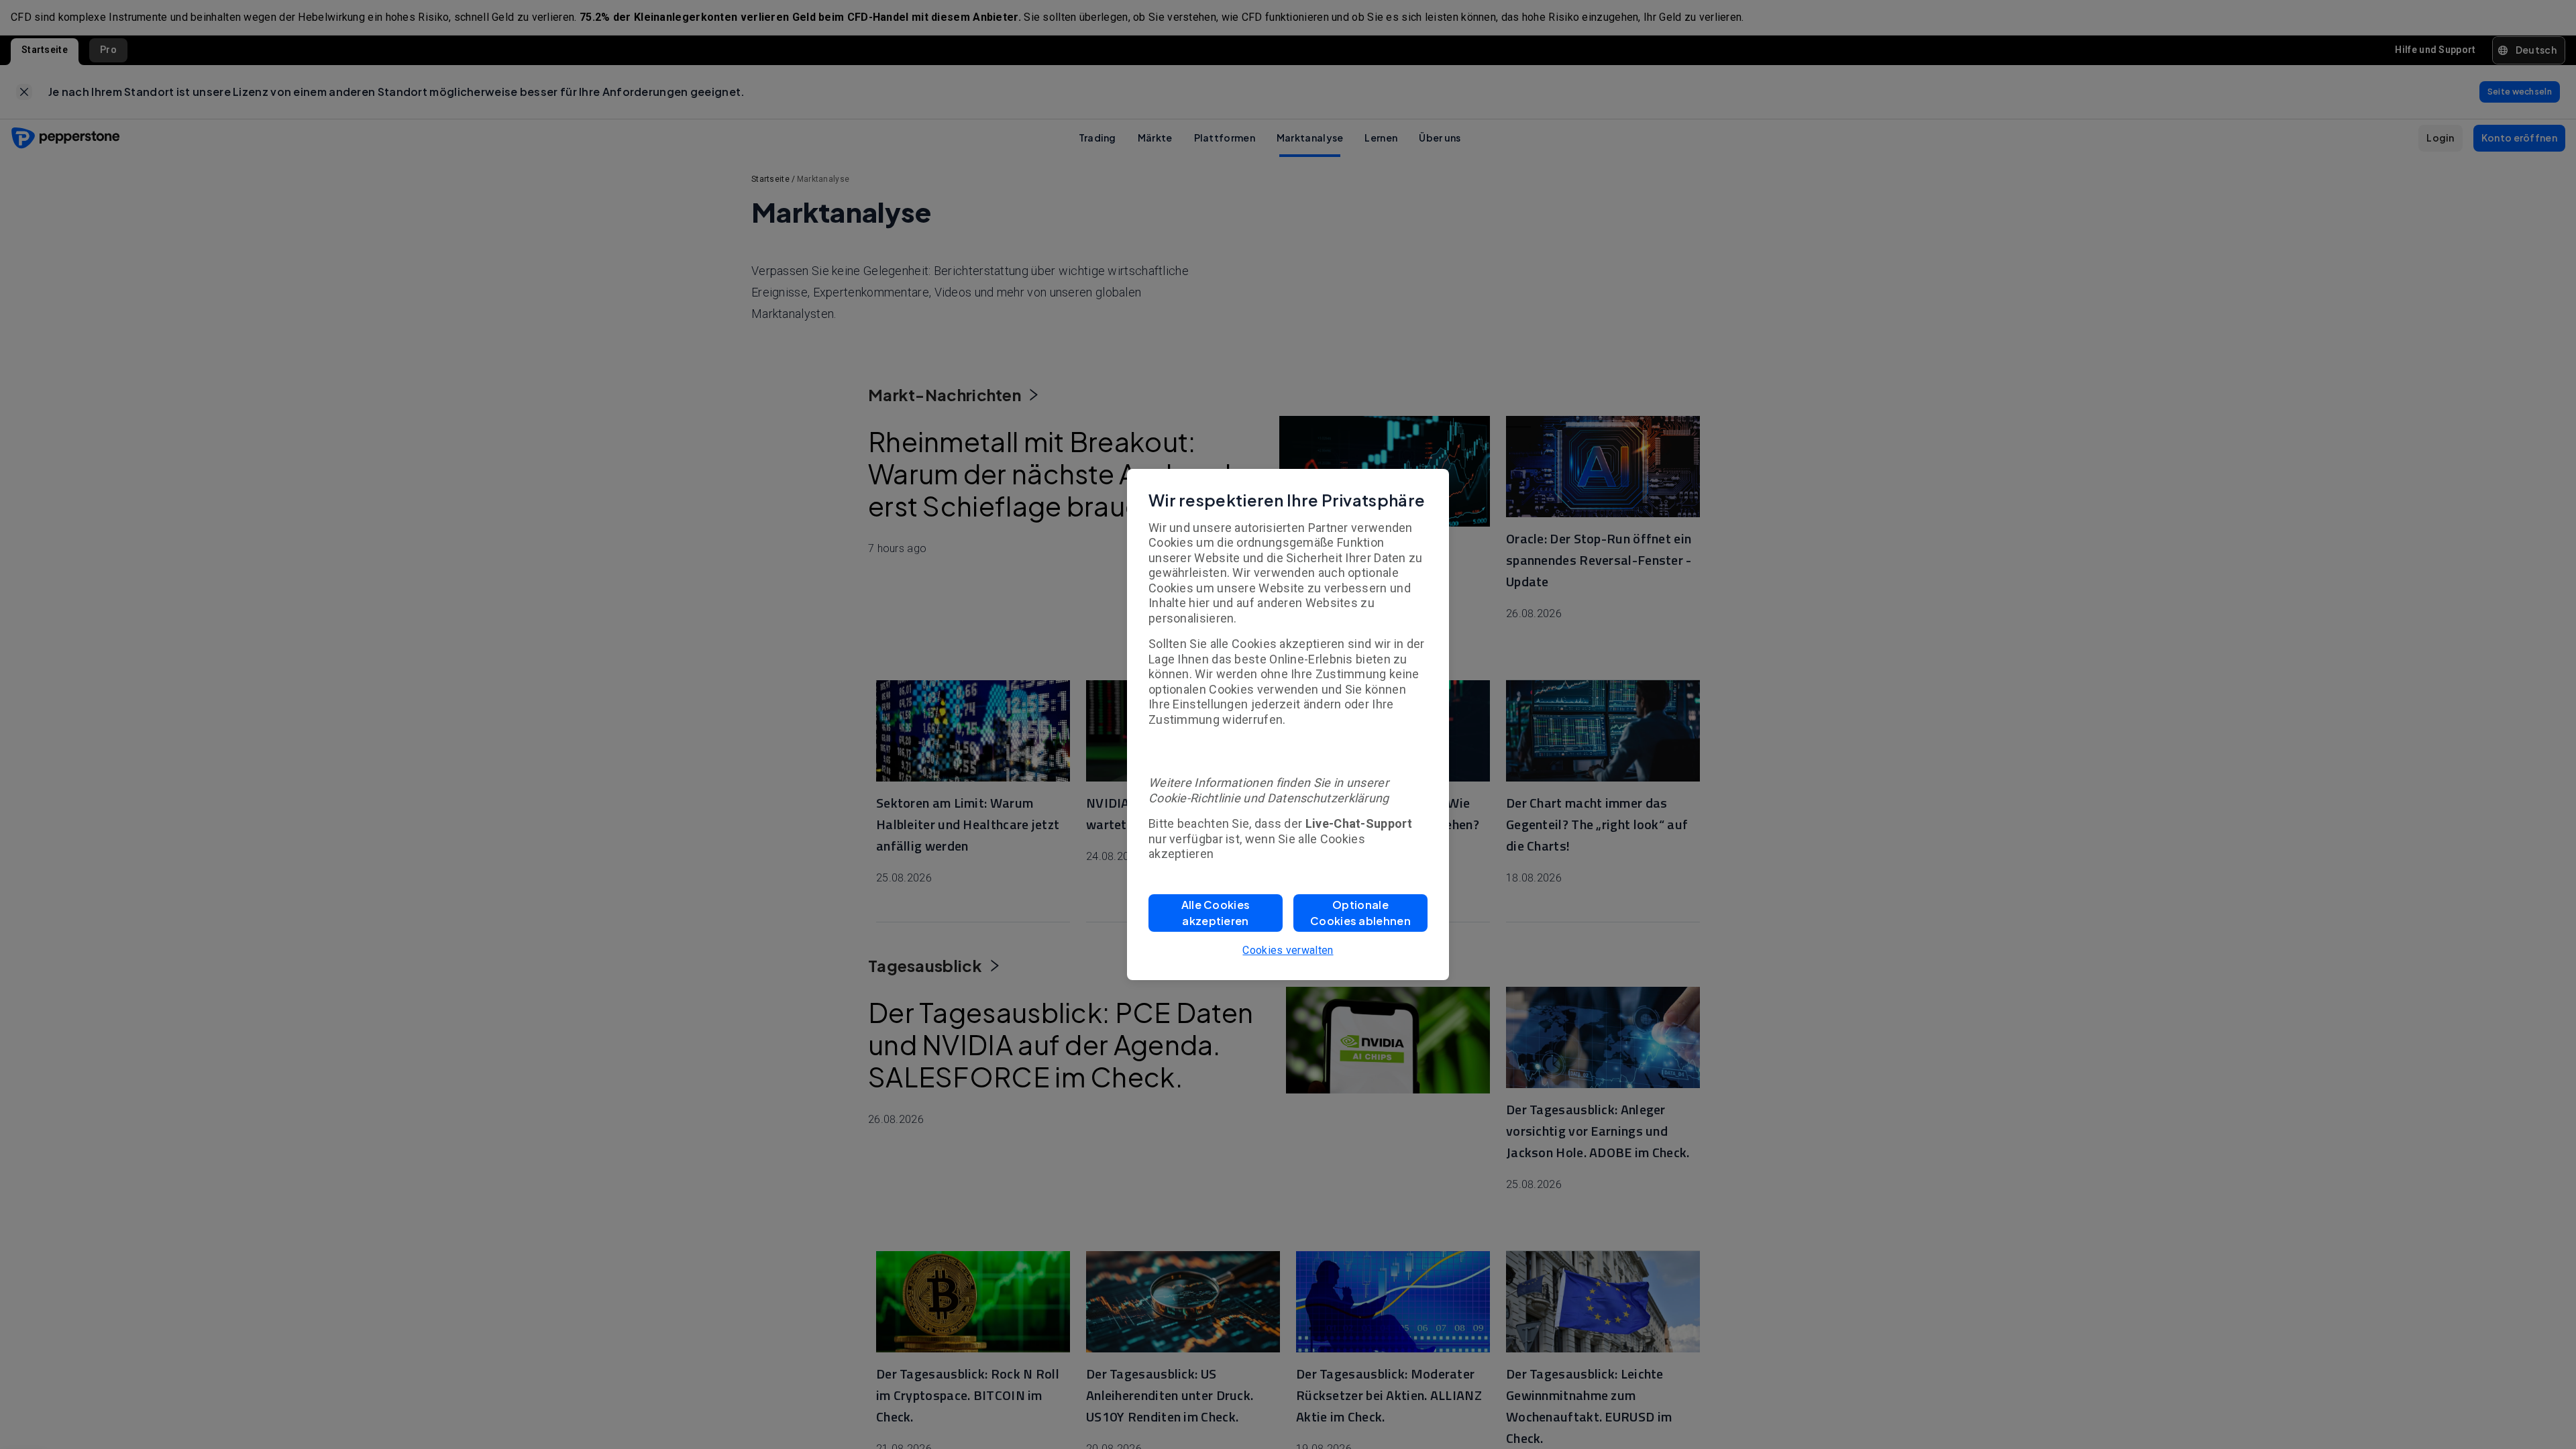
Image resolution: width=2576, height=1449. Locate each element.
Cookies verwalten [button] (1288, 950)
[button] (1216, 913)
